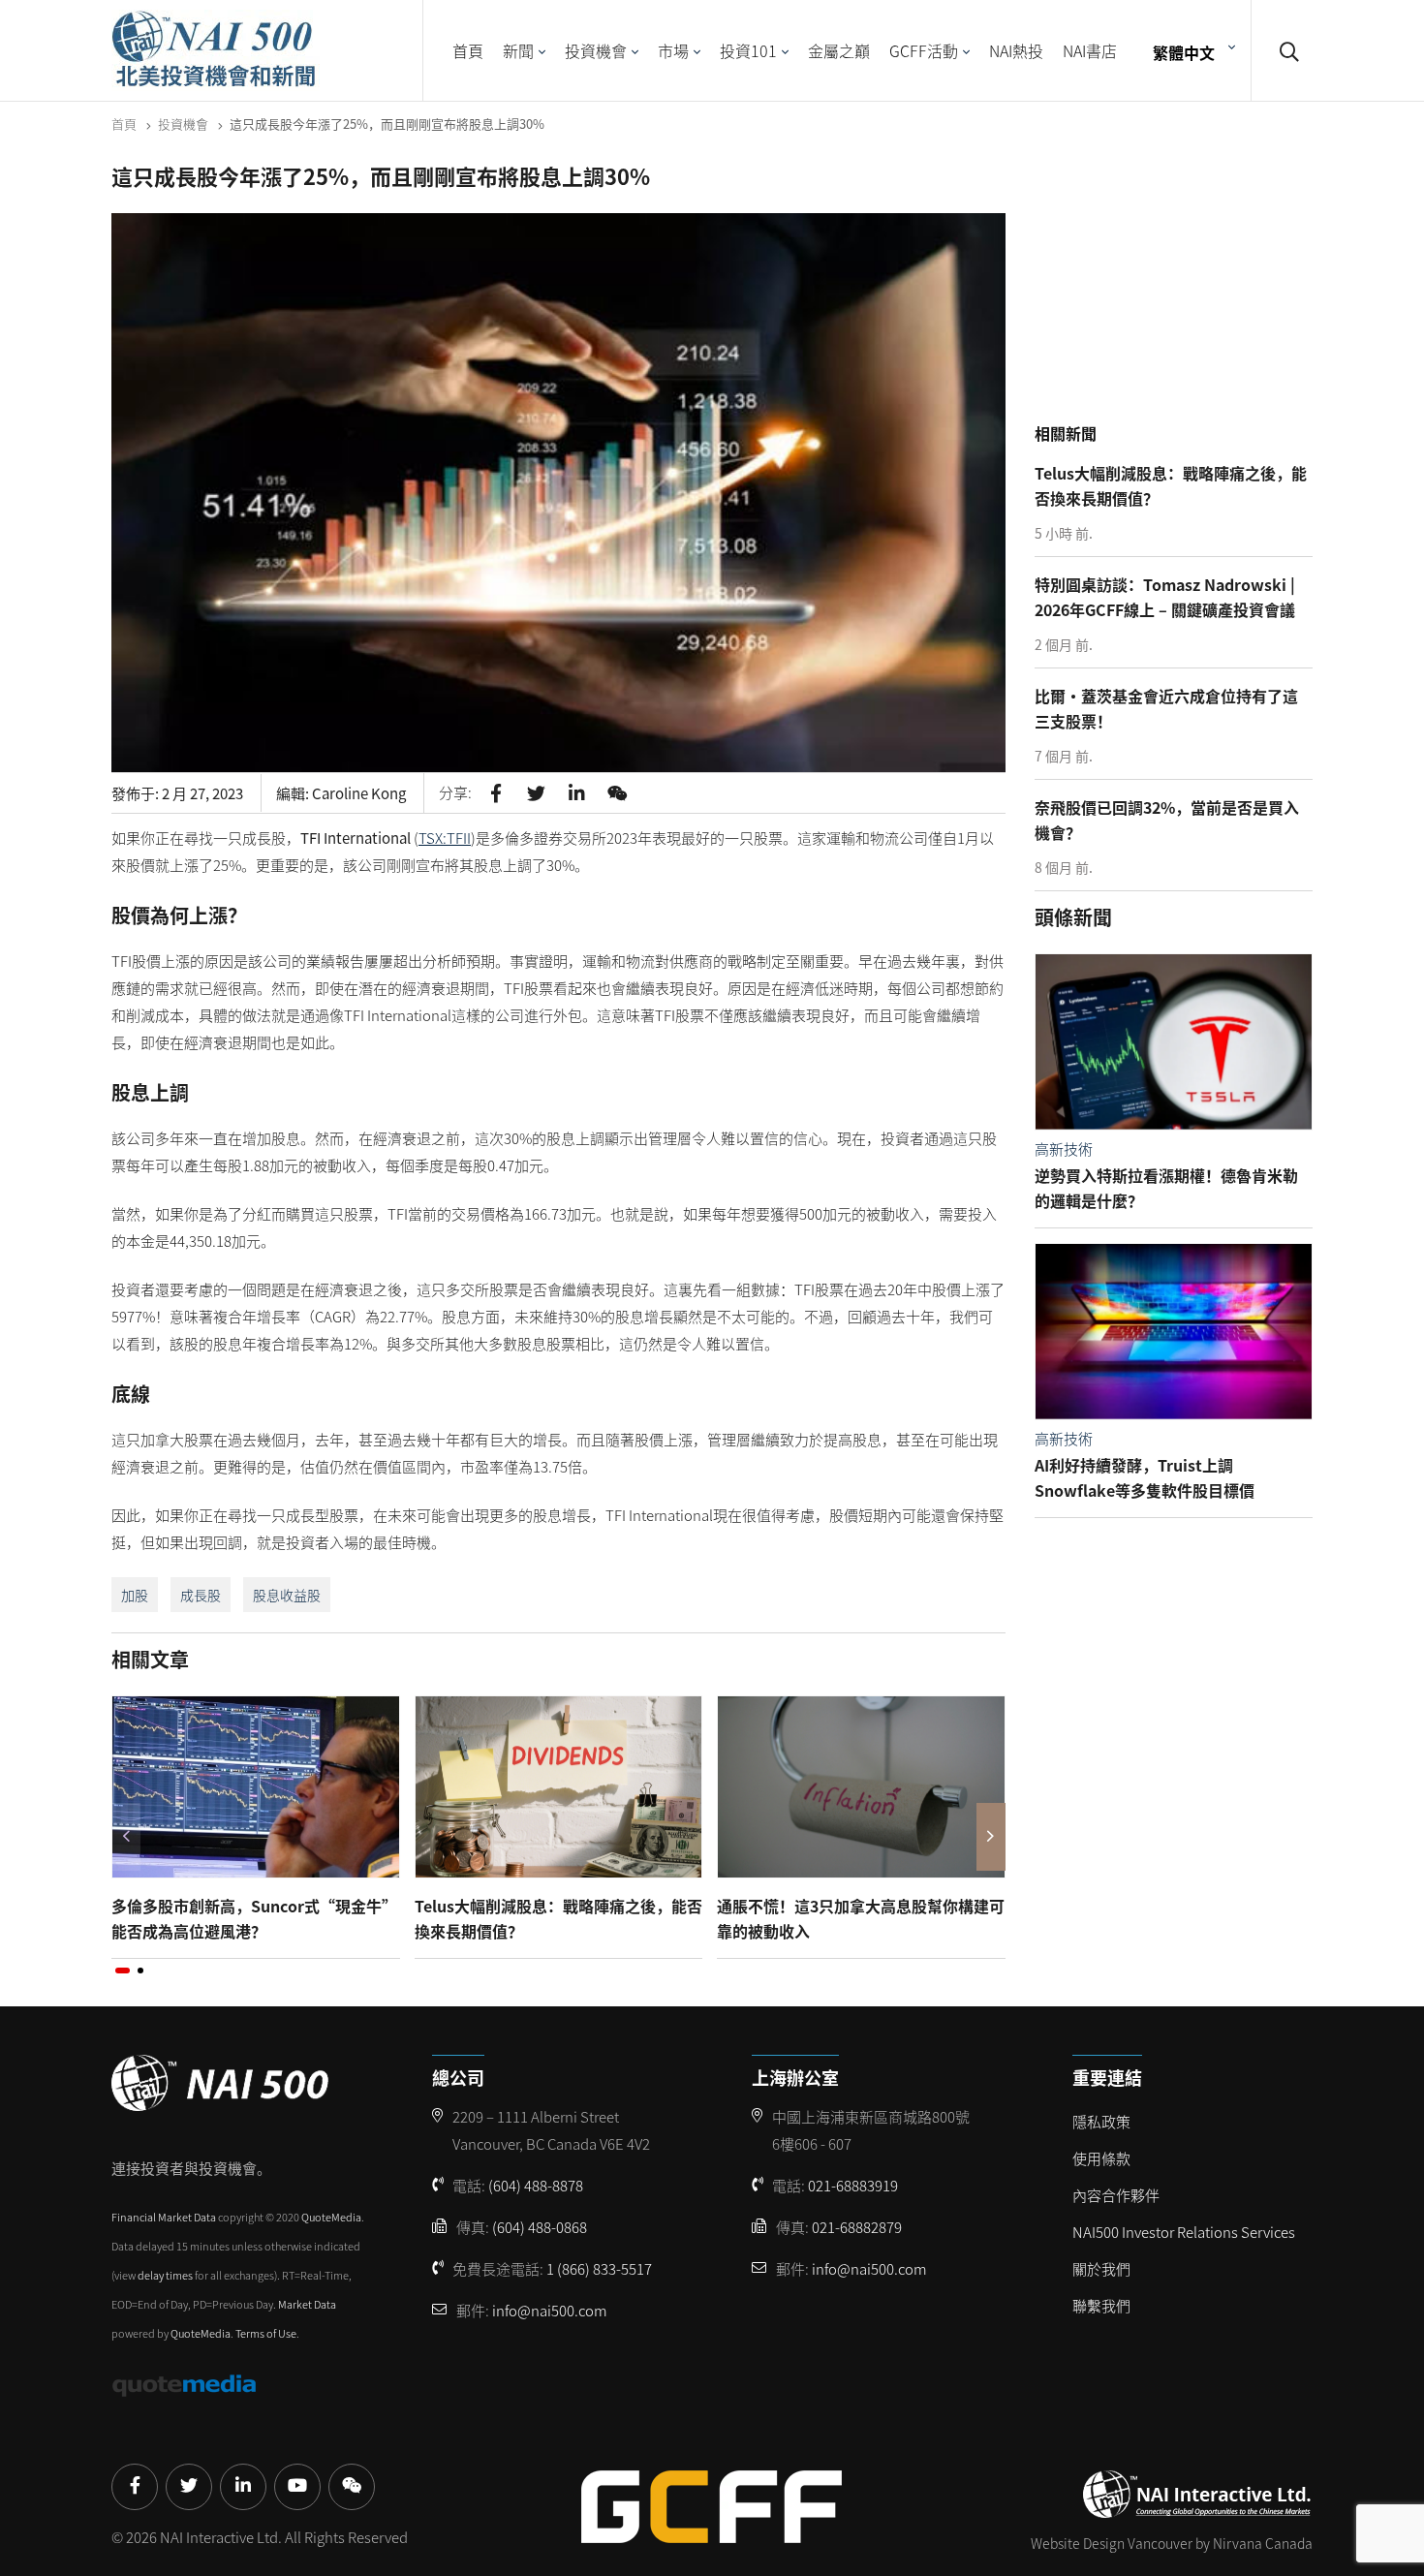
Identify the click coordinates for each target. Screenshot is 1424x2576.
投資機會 (596, 50)
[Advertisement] (1179, 290)
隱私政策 (1101, 2121)
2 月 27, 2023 (202, 793)
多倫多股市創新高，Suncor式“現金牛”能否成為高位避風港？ (254, 1918)
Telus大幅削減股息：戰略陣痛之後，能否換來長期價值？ (558, 1918)
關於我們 (1101, 2268)
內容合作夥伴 (1116, 2195)
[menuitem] (1192, 51)
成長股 (201, 1595)
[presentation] (126, 1837)
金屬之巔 (839, 50)
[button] (123, 1971)
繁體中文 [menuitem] (1184, 51)
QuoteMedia (331, 2217)
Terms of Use (266, 2333)
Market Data (307, 2304)
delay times (165, 2275)
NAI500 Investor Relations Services (1184, 2232)
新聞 (518, 50)
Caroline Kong (359, 793)
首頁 (468, 50)
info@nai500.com (550, 2310)
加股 (135, 1595)
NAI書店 (1090, 50)
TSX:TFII (445, 838)
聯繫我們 (1101, 2305)
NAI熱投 (1016, 50)
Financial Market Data (164, 2217)
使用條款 (1101, 2158)
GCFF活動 (924, 50)
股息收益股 (287, 1595)
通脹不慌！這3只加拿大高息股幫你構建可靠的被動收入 (861, 1918)
